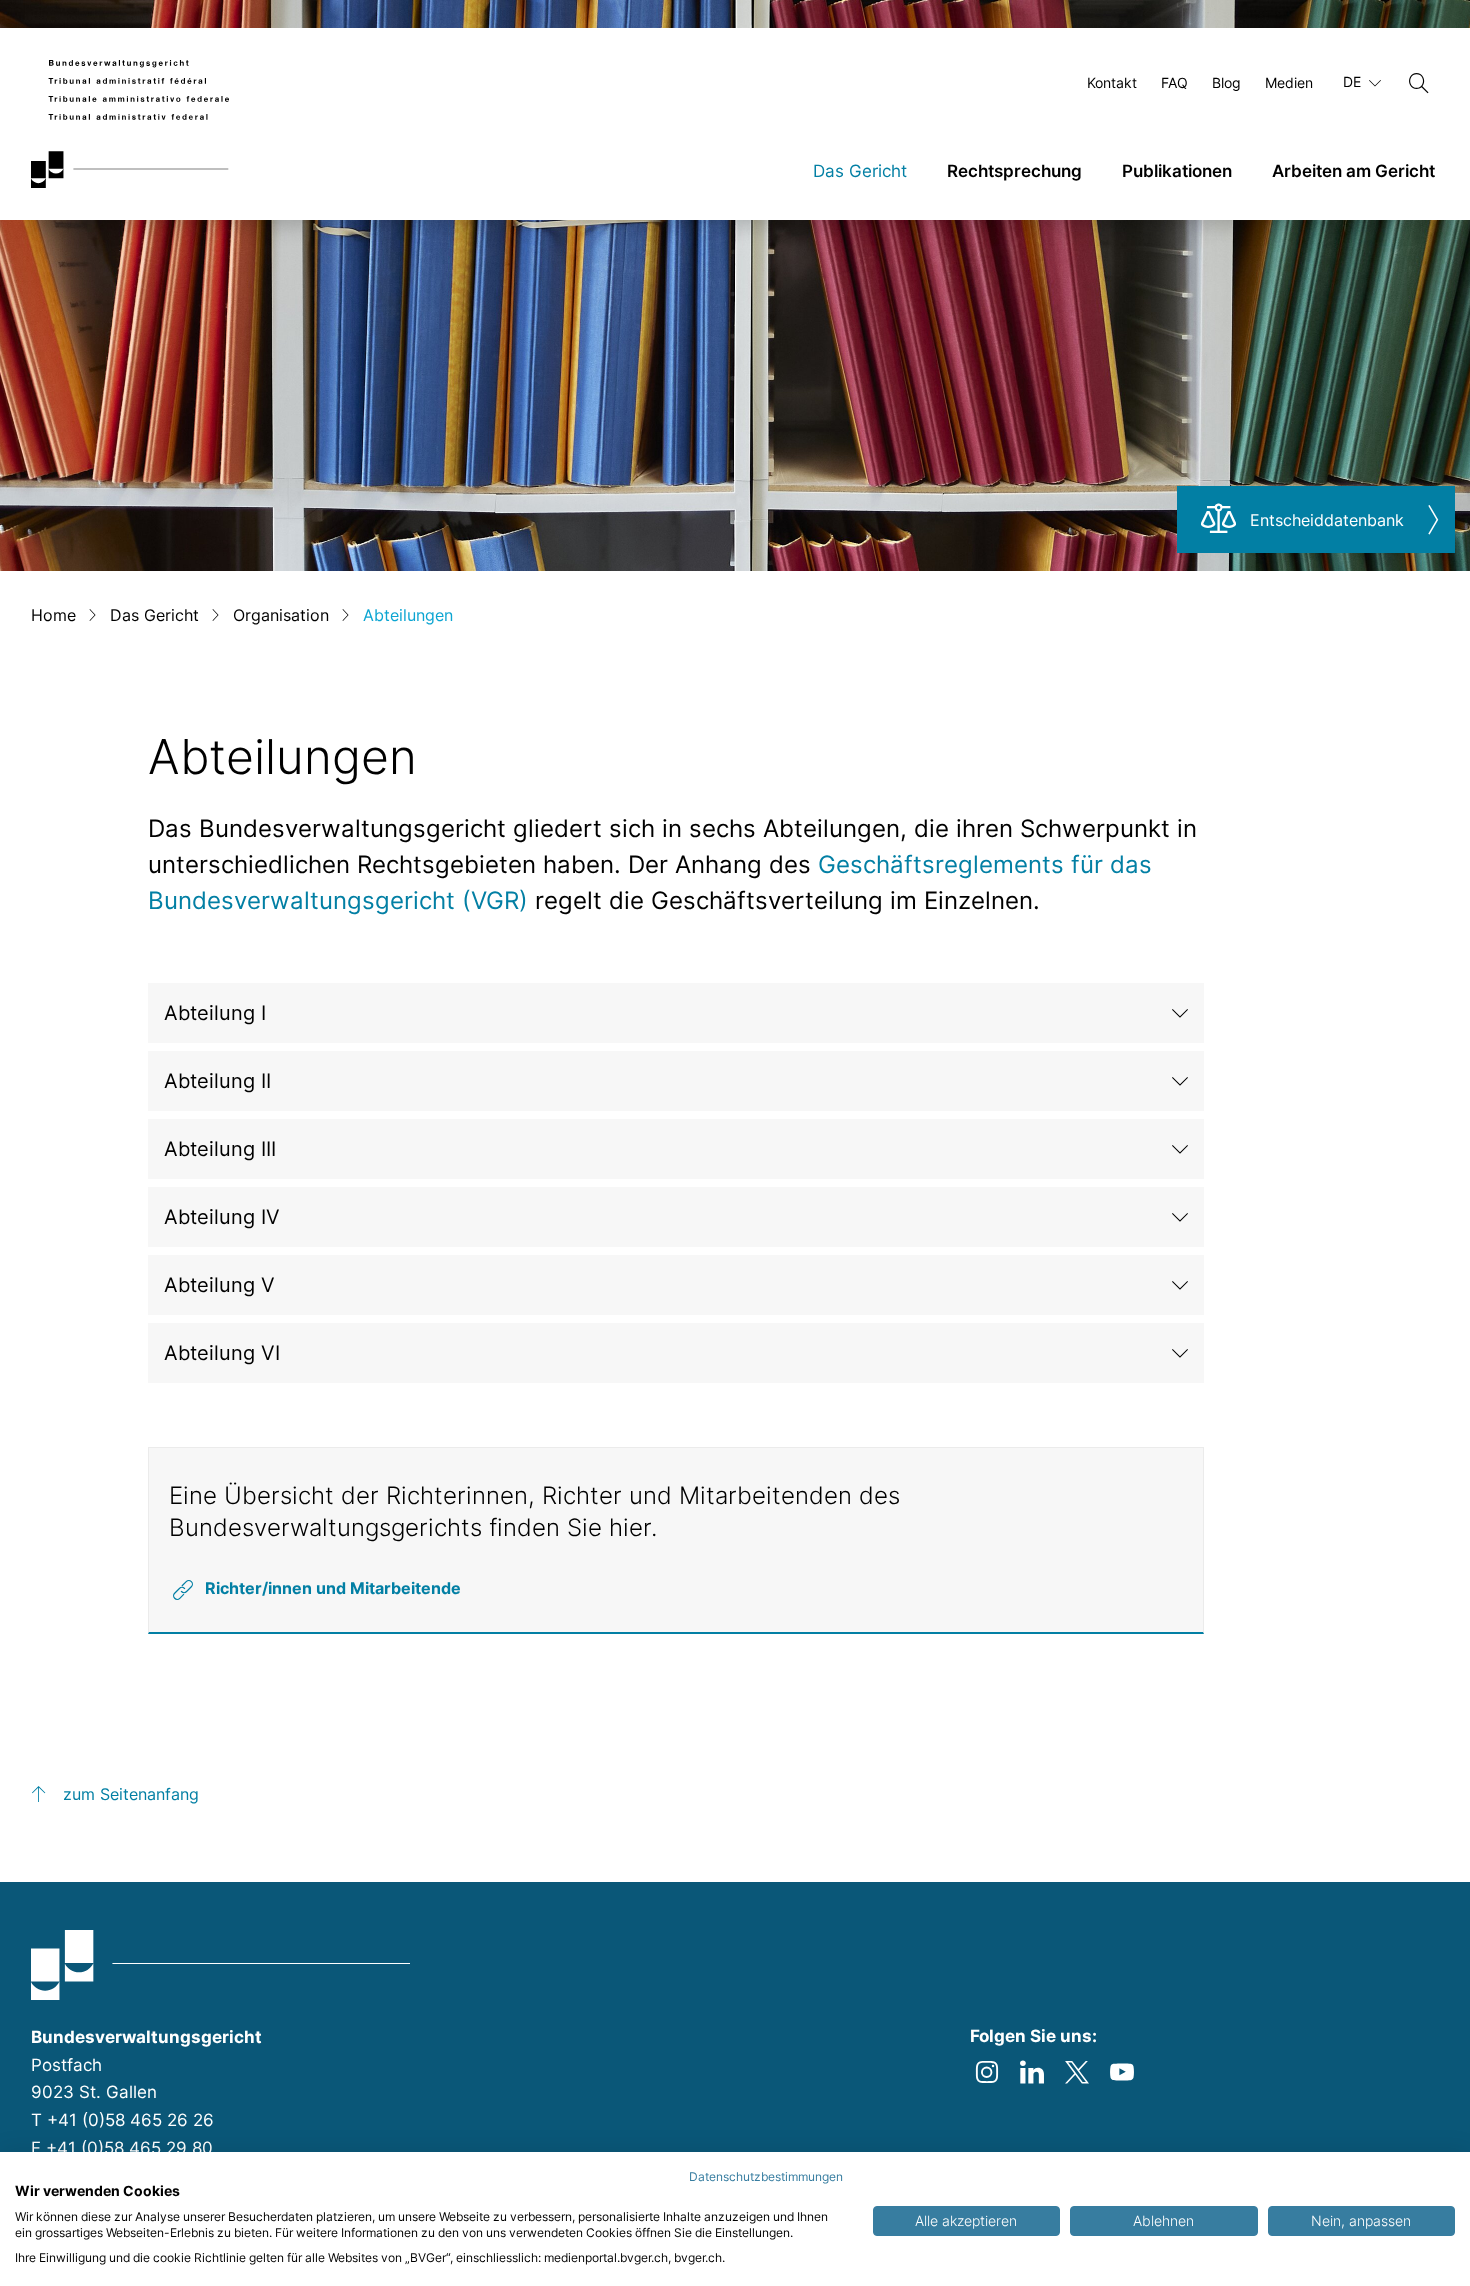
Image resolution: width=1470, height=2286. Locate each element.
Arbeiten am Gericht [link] (1353, 171)
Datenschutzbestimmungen (766, 2176)
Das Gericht (154, 615)
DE (1354, 81)
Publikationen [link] (1177, 171)
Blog (1226, 82)
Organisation (281, 615)
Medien (1289, 82)
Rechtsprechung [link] (1014, 171)
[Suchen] (1419, 83)
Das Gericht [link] (860, 171)
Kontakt (1112, 82)
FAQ (1174, 82)
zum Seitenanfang (131, 1794)
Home (53, 615)
